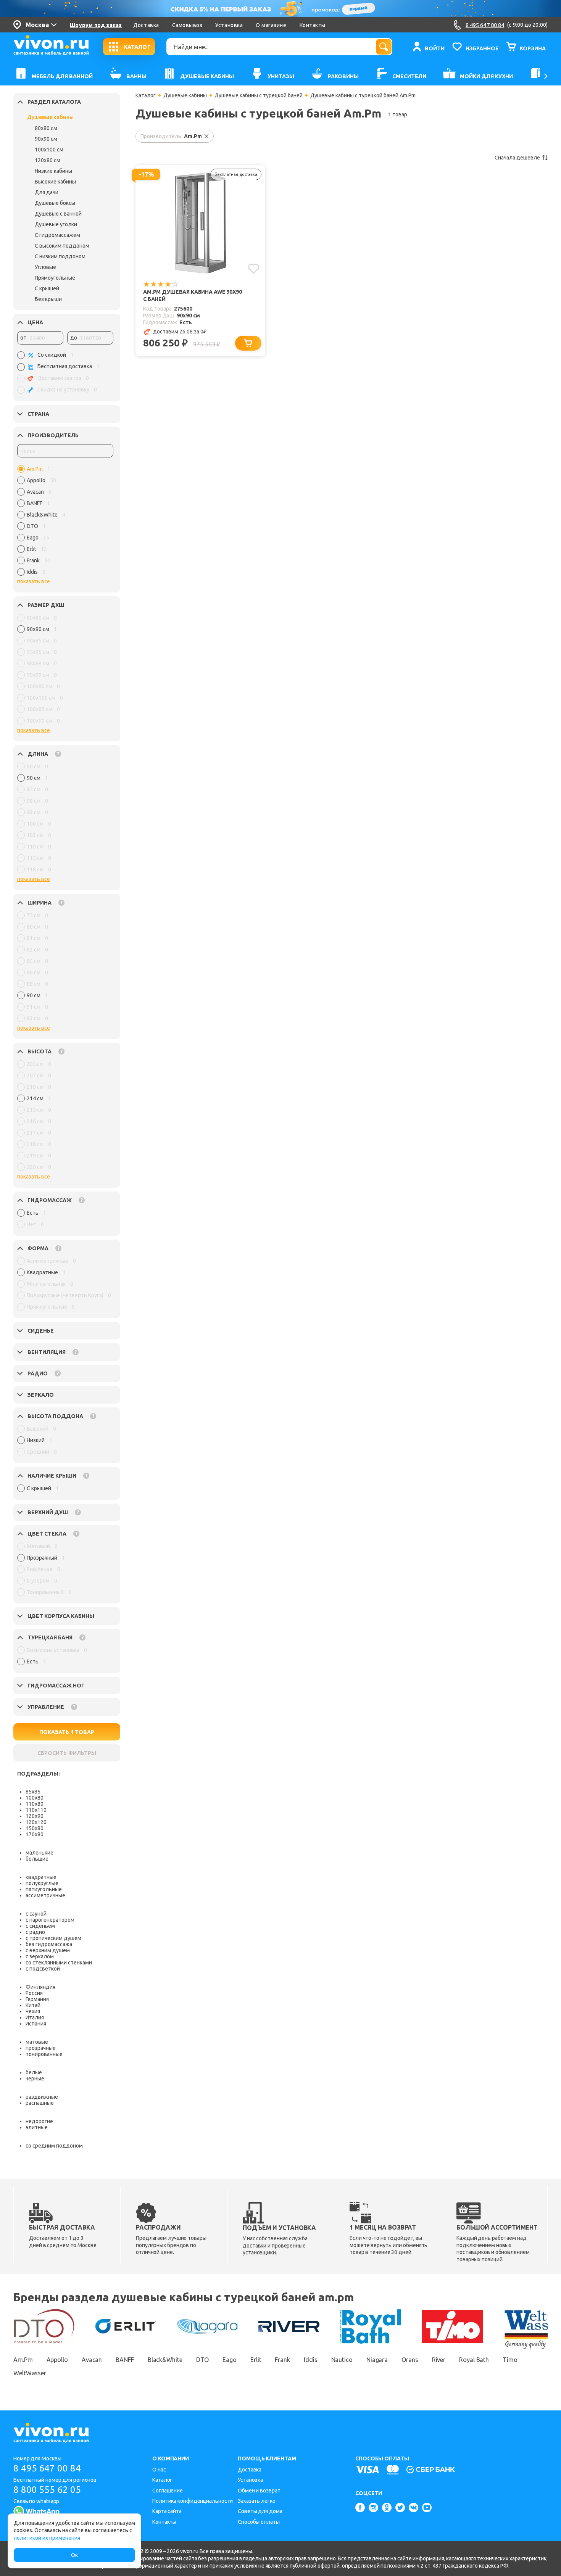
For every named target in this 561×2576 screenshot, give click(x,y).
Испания (36, 2024)
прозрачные (41, 2048)
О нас (159, 2470)
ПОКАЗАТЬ (67, 1732)
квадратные (41, 1877)
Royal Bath (474, 2360)
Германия (37, 1999)
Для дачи (47, 192)
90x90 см (46, 139)
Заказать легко (257, 2501)
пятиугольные (44, 1889)
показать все (34, 581)
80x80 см (46, 128)
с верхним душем (48, 1950)
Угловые (45, 267)
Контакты (313, 25)
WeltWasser (30, 2373)
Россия (34, 1993)
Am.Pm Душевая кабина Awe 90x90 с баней (193, 295)
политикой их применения (47, 2538)
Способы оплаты (259, 2522)
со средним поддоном (54, 2146)
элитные (37, 2127)
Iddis (311, 2360)
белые (34, 2072)
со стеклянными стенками (59, 1963)
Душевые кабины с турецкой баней (259, 95)
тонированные (44, 2054)
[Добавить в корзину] (248, 343)
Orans (410, 2360)
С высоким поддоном (62, 246)
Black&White (165, 2360)
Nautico (342, 2360)
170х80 (35, 1834)
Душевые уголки (56, 224)
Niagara (377, 2360)
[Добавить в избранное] (254, 269)
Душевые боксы (55, 203)
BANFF (125, 2360)
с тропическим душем (53, 1938)
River (439, 2360)
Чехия (33, 2011)
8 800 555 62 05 (47, 2490)
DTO (203, 2360)
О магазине (271, 25)
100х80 (35, 1798)
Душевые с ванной (58, 214)
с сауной (36, 1914)
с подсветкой (43, 1969)
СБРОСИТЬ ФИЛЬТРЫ (67, 1753)
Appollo (57, 2360)
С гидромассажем (57, 235)
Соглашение (168, 2491)
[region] (65, 522)
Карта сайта (167, 2511)
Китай (33, 2005)
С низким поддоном (60, 256)
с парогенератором (50, 1920)
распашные (40, 2103)
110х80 (35, 1804)
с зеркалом (40, 1956)
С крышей (47, 288)
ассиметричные (45, 1895)
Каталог (146, 95)
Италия (35, 2017)
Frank (282, 2360)
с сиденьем (40, 1926)
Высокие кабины (55, 182)
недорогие (39, 2121)
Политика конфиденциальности (193, 2501)
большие (37, 1859)
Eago (230, 2360)
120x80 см (48, 160)
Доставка (146, 25)
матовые (37, 2042)
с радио (35, 1932)
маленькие (39, 1853)
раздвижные (42, 2097)
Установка (229, 25)
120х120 (36, 1822)
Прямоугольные (55, 278)
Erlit (256, 2360)
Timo (510, 2360)
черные (35, 2079)
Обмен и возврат (259, 2491)
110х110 (36, 1810)
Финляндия (40, 1987)
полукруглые (42, 1883)
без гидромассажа (49, 1944)
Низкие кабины (53, 171)
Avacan (92, 2360)
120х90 (35, 1816)
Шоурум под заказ (96, 25)
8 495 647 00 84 (47, 2468)
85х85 (33, 1792)
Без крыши (48, 299)
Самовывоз (187, 25)
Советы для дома (260, 2511)
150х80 (35, 1828)
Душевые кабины (50, 117)
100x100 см (49, 150)
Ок (74, 2555)
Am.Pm (23, 2360)
